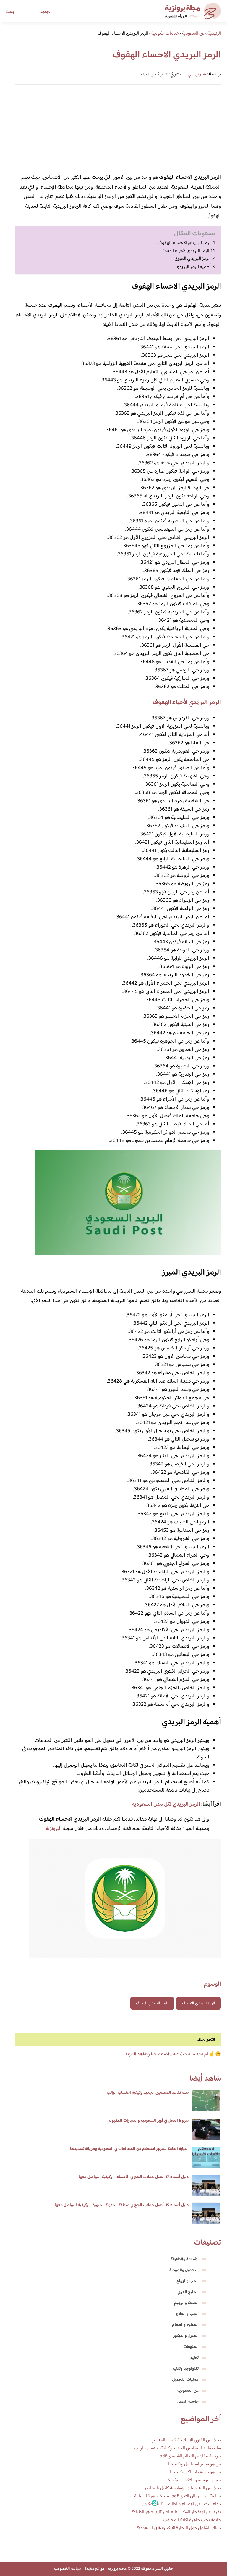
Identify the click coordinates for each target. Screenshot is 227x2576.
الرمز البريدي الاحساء (198, 2003)
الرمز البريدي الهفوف (152, 2003)
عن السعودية (188, 2391)
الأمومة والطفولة (185, 2259)
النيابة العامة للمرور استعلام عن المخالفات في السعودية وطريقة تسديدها (129, 2149)
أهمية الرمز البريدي (193, 267)
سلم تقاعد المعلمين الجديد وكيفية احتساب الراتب (148, 2093)
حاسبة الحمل (188, 2402)
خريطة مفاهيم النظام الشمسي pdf (190, 2456)
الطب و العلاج (187, 2314)
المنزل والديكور (186, 2336)
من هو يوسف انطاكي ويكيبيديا (196, 2472)
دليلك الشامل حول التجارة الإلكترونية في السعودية (179, 2528)
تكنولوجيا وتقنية (185, 2369)
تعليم (194, 2358)
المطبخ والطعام (185, 2325)
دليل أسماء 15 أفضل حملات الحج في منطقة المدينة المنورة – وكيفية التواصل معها (122, 2205)
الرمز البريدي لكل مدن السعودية (166, 1805)
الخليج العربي (188, 2292)
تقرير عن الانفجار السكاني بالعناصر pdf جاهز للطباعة (176, 2512)
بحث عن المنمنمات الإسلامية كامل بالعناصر (183, 2488)
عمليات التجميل (185, 2380)
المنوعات (191, 2347)
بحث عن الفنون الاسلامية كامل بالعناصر (187, 2440)
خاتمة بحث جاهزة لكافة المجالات (192, 2520)
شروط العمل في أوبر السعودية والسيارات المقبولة (149, 2121)
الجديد (46, 12)
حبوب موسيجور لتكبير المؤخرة (194, 2480)
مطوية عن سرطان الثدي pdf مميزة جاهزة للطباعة (178, 2496)
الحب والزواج (188, 2281)
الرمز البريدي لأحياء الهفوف (185, 251)
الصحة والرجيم (186, 2303)
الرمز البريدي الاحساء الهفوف (185, 243)
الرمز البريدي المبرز (193, 259)
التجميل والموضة (184, 2270)
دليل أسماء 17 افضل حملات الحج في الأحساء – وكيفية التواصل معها (134, 2177)
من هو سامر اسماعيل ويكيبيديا (194, 2464)
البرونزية (54, 1829)
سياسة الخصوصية (67, 2569)
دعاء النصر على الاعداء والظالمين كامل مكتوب (181, 2504)
